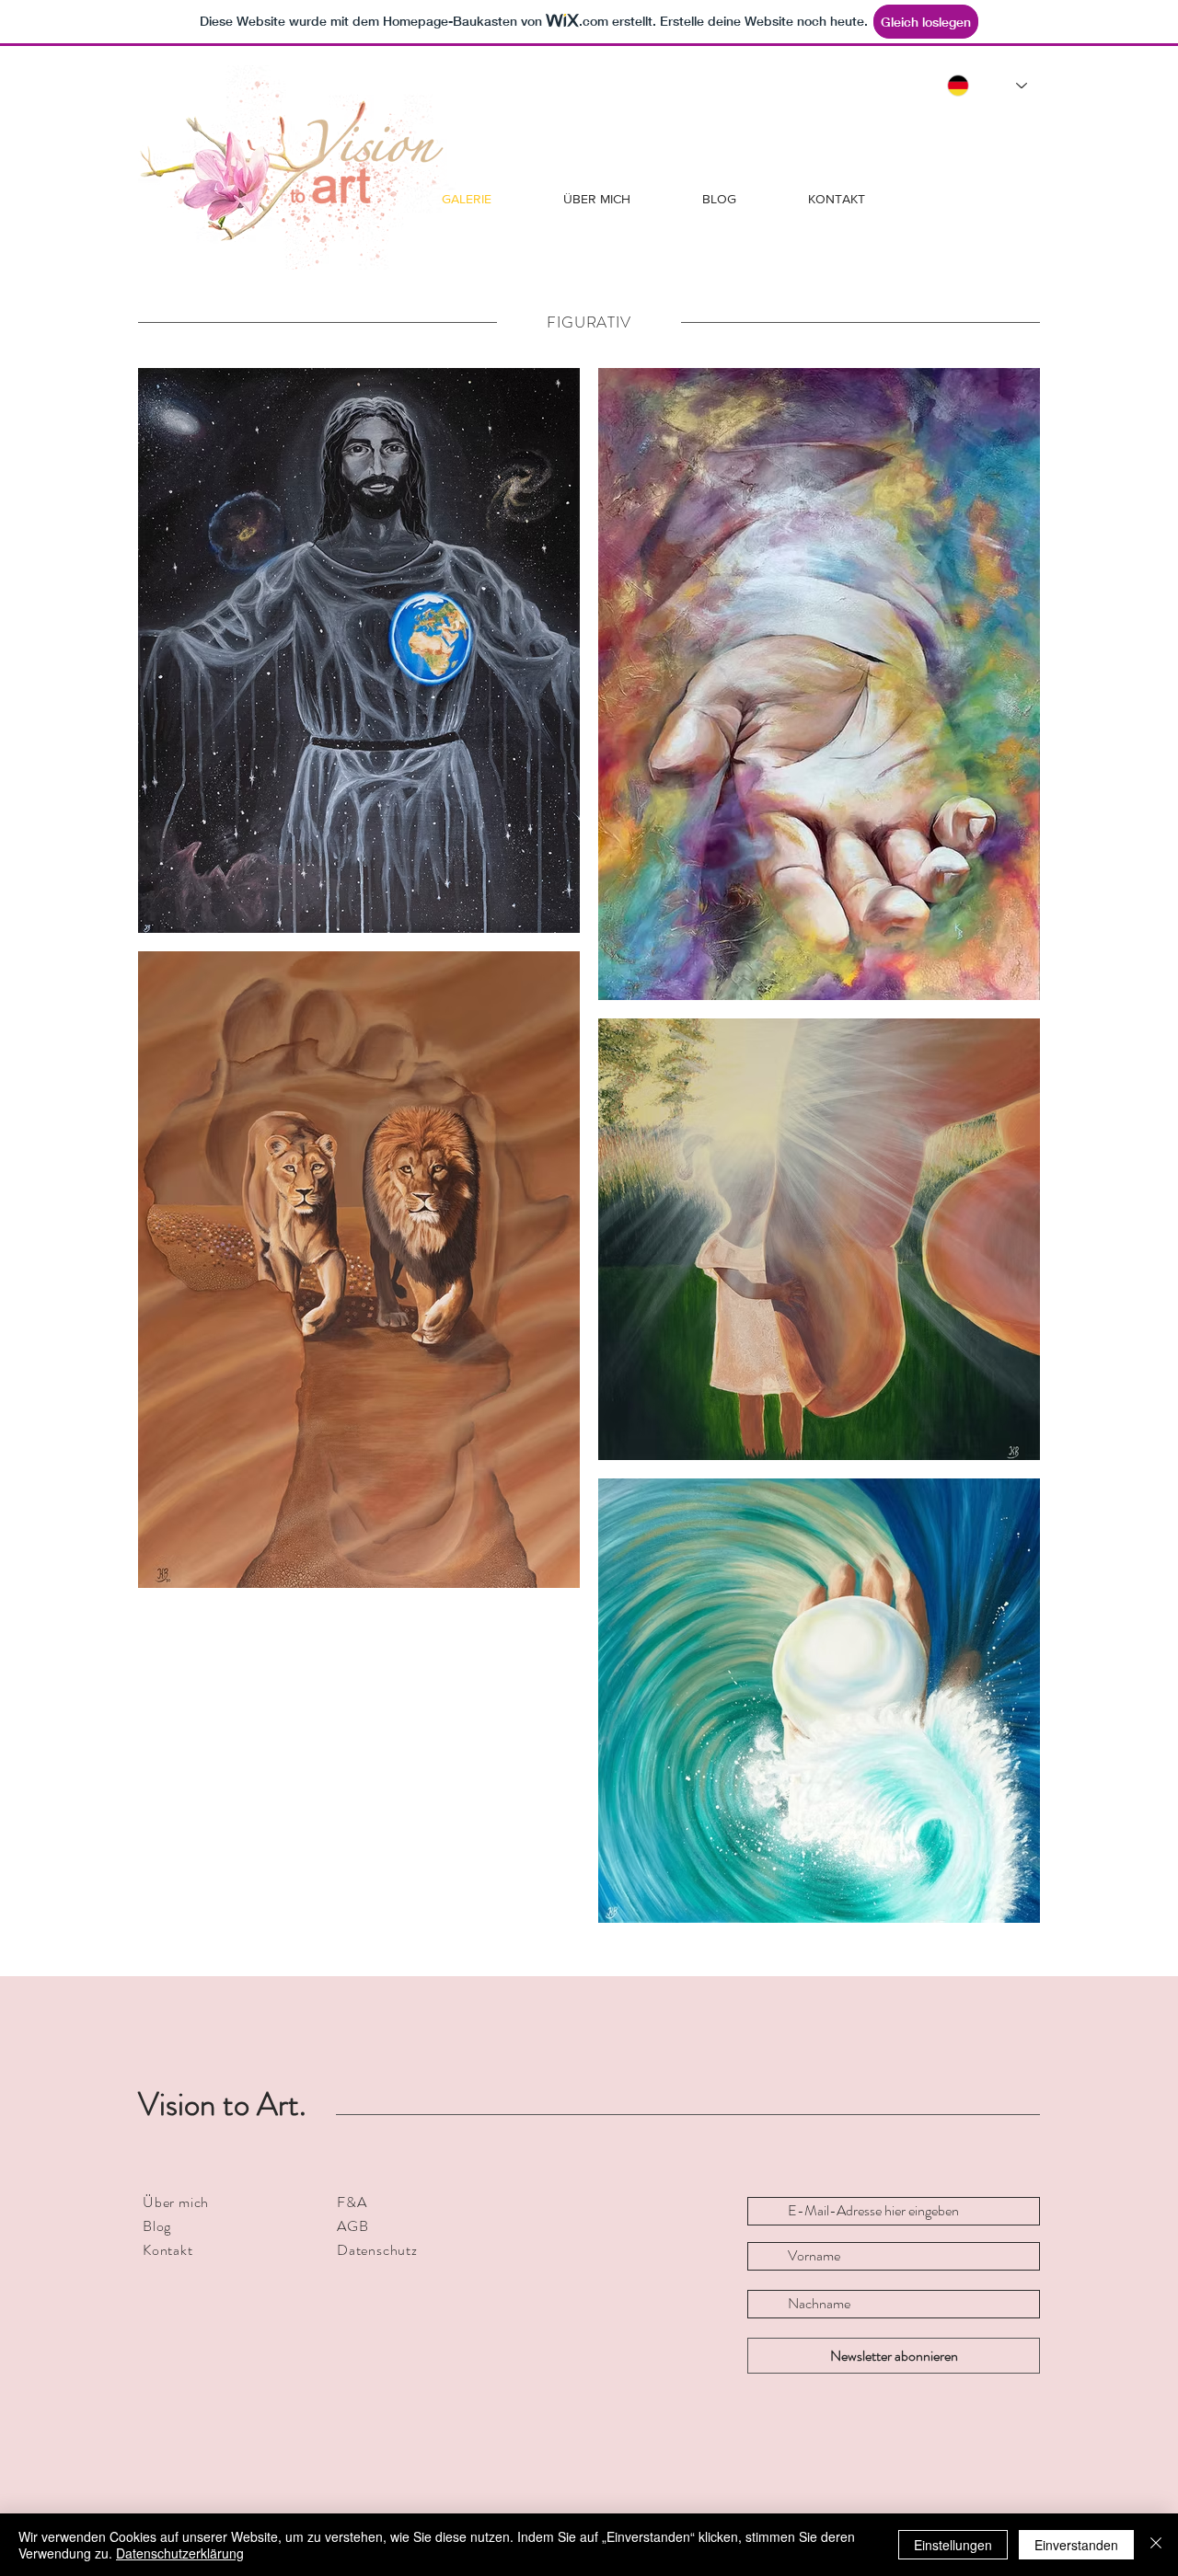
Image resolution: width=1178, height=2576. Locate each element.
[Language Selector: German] (987, 86)
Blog (157, 2226)
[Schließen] (1156, 2545)
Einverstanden (1076, 2545)
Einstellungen (953, 2545)
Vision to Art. (222, 2104)
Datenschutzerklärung (180, 2553)
